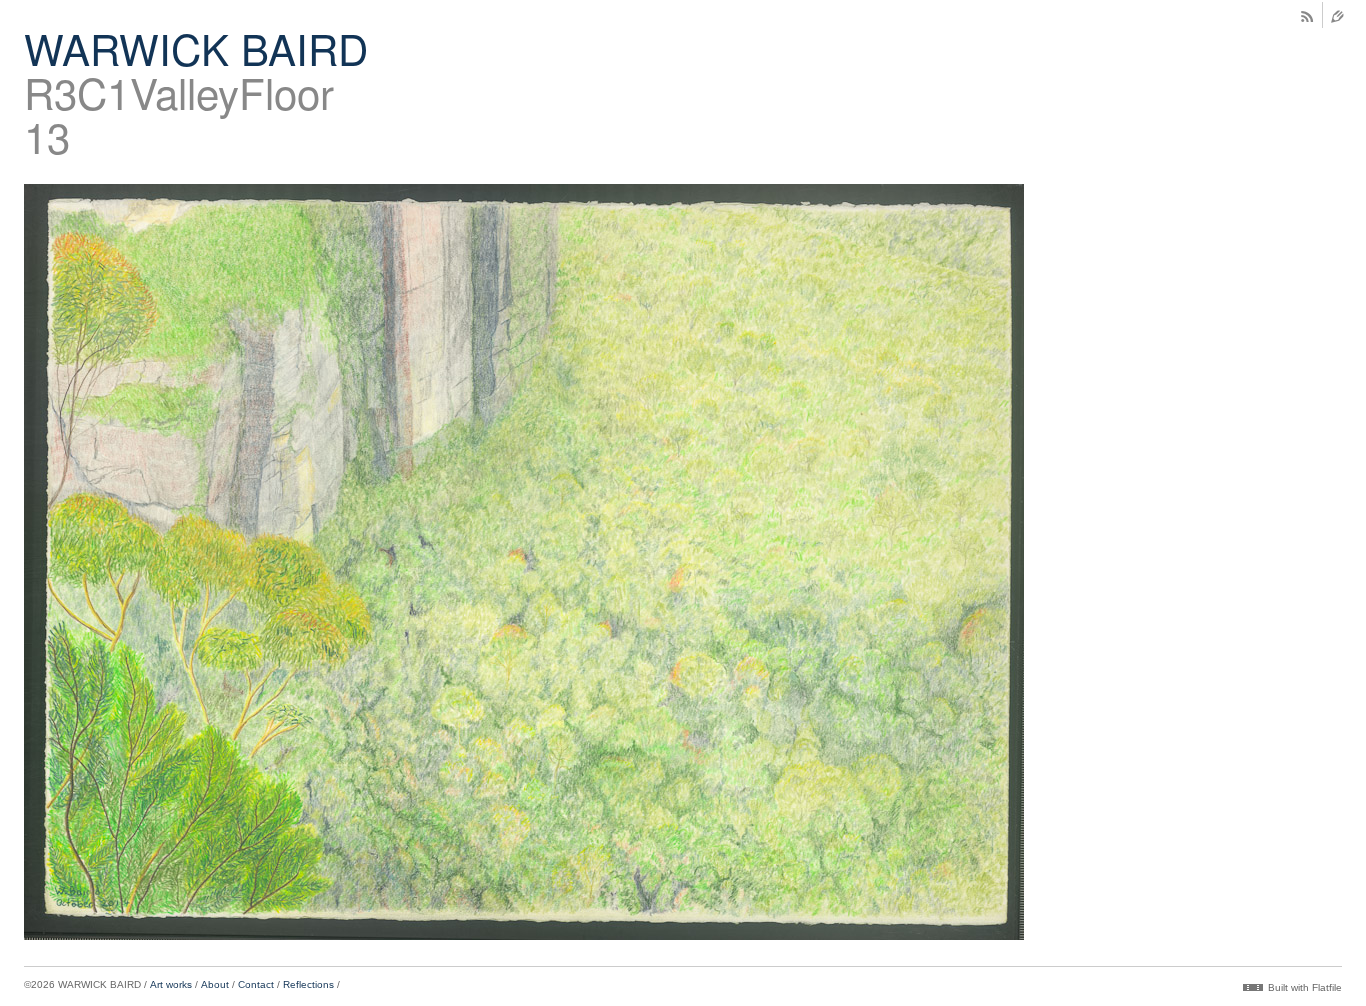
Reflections (308, 984)
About (215, 984)
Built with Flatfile (1305, 987)
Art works (171, 984)
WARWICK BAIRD (196, 48)
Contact (256, 984)
